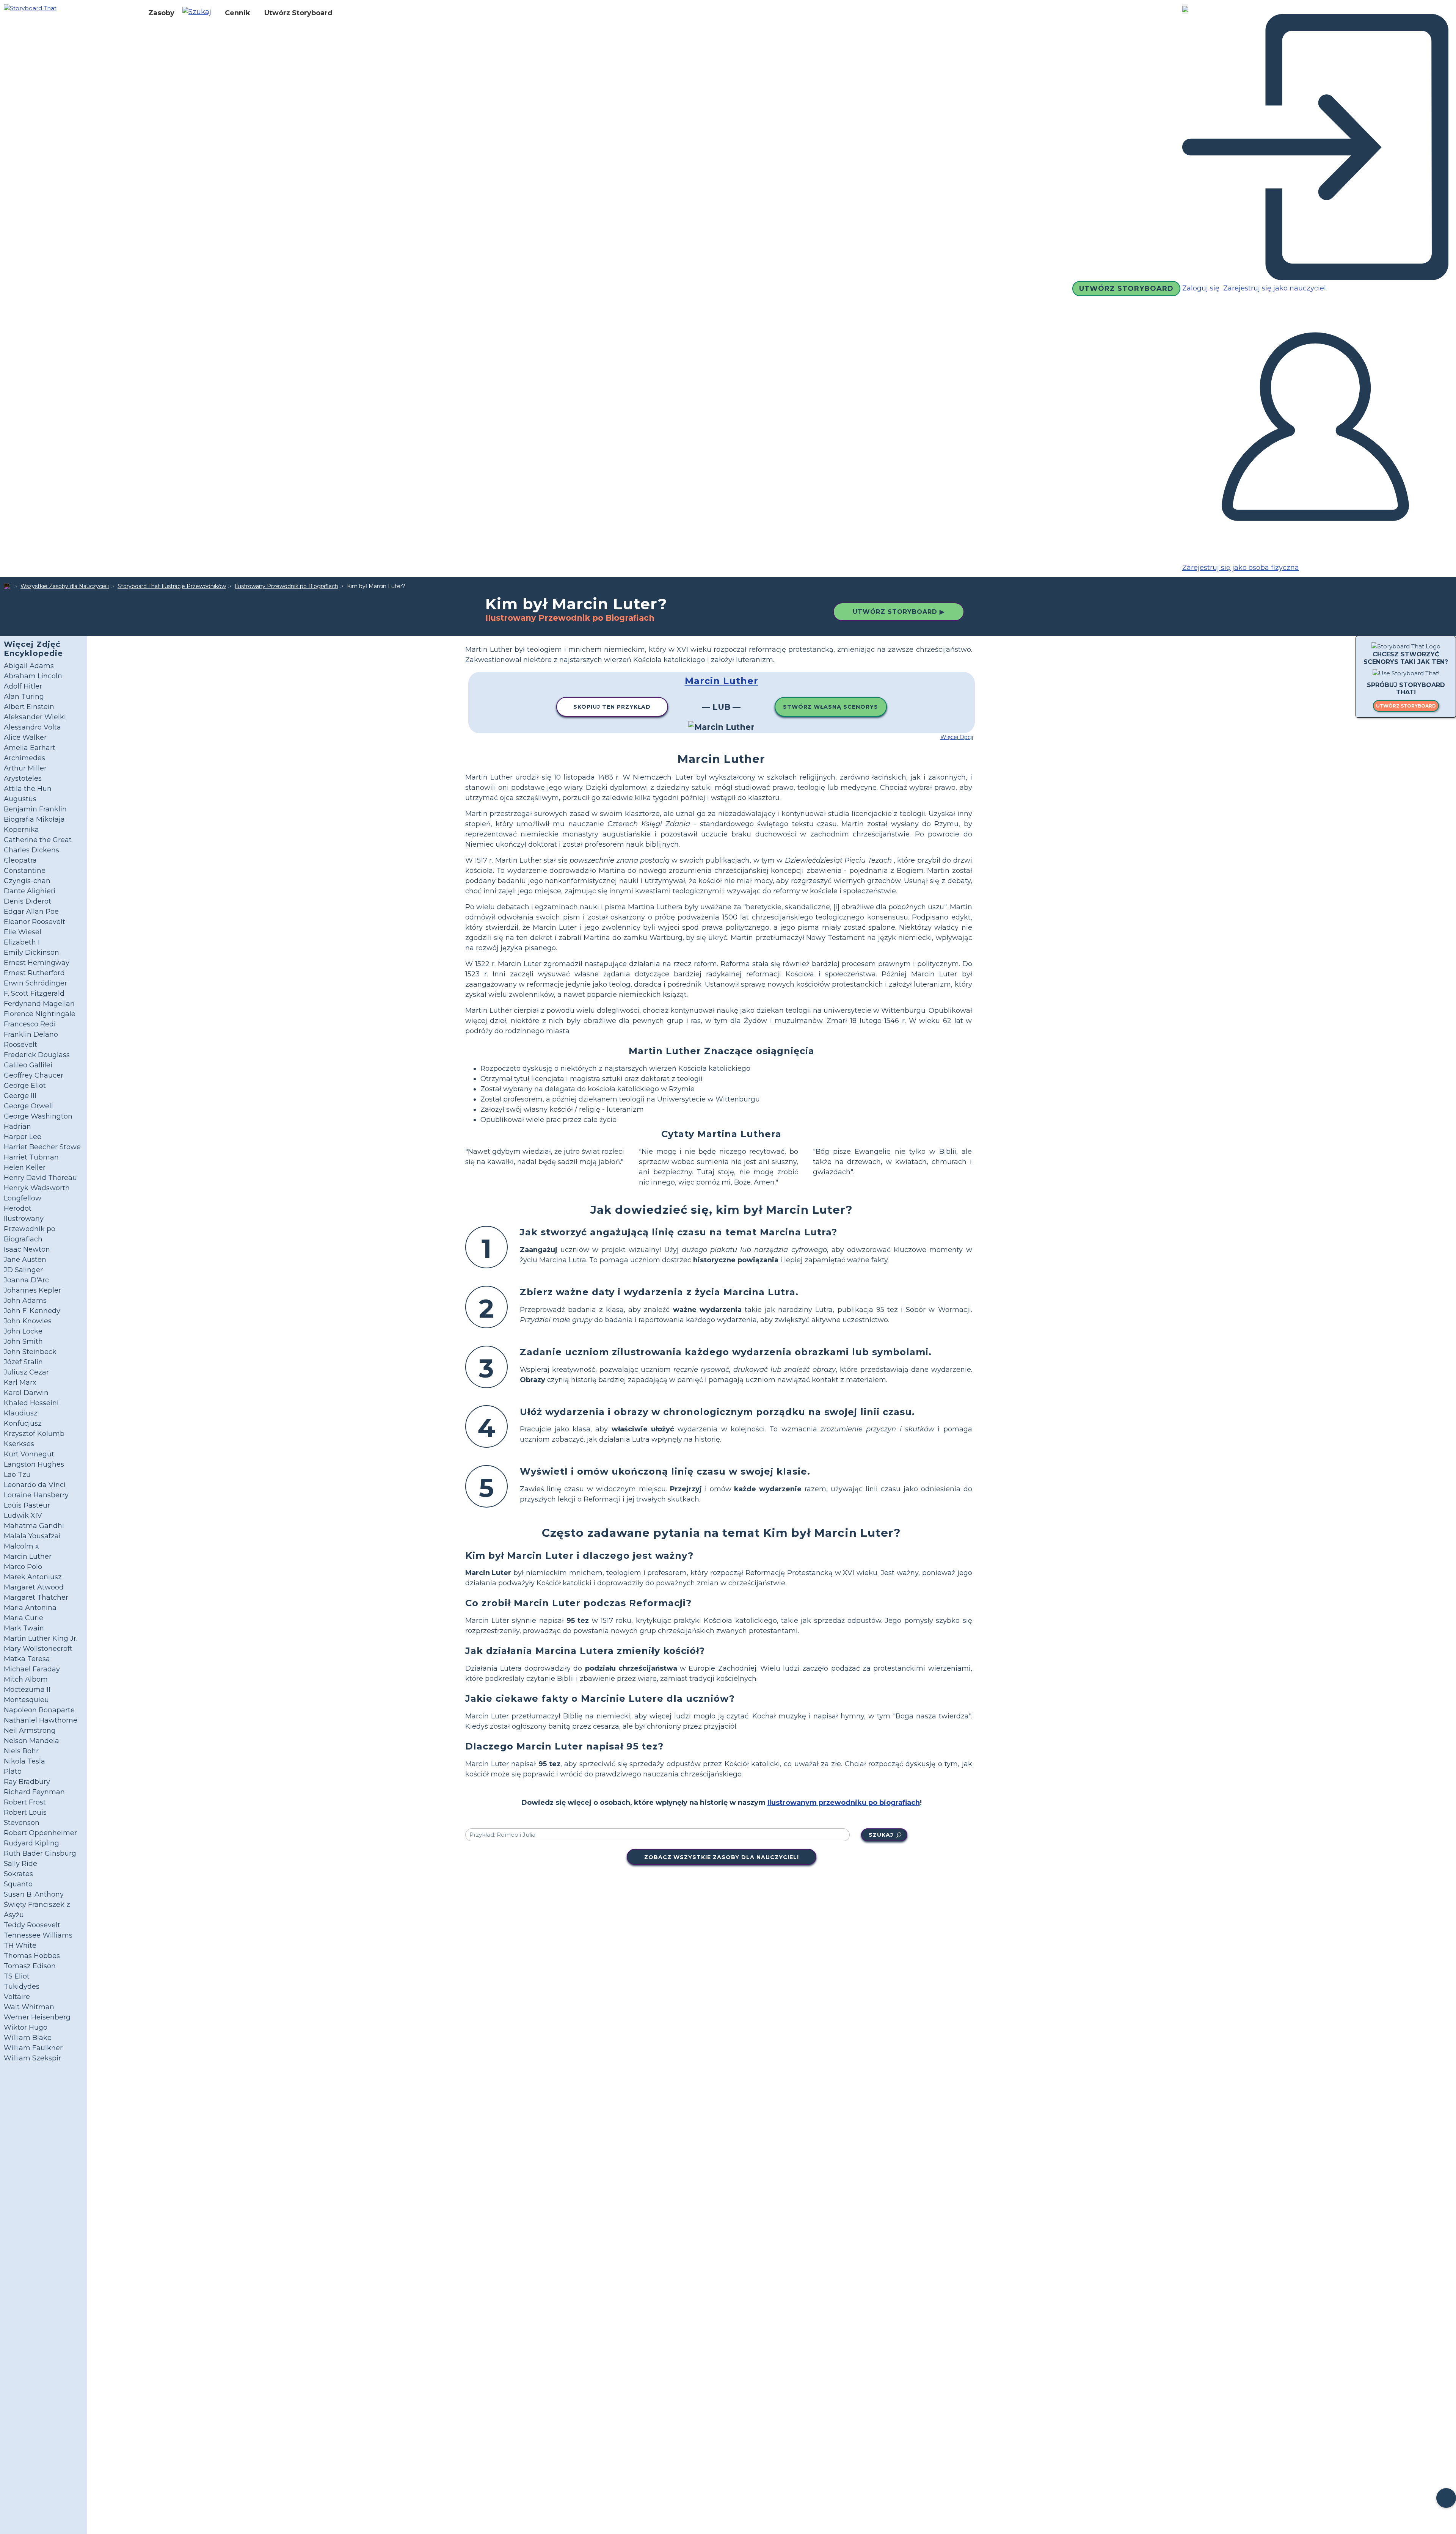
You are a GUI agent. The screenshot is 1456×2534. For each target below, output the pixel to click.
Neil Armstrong (30, 1731)
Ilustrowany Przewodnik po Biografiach (286, 586)
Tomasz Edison (30, 1966)
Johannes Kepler (32, 1290)
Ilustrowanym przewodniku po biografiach (844, 1803)
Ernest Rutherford (34, 973)
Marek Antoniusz (33, 1577)
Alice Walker (25, 737)
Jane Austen (25, 1260)
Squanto (18, 1884)
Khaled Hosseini (31, 1403)
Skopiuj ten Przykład (612, 707)
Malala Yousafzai (32, 1536)
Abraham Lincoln (33, 676)
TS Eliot (17, 1976)
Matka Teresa (27, 1659)
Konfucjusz (23, 1423)
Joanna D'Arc (26, 1280)
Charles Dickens (31, 850)
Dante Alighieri (30, 891)
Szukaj (881, 1835)
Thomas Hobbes (32, 1956)
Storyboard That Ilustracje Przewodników (172, 586)
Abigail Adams (29, 666)
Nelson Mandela (31, 1741)
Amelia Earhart (30, 748)
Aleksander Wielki (35, 717)
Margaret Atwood (34, 1587)
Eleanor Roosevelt (35, 922)
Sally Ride (20, 1864)
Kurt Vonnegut (29, 1454)
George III (20, 1096)
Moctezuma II (27, 1690)
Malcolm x (21, 1546)
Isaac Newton (27, 1249)
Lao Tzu (17, 1475)
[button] (200, 13)
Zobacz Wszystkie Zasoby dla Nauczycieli (722, 1857)
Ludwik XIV (23, 1516)
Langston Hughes (34, 1464)
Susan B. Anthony (34, 1894)
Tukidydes (22, 1986)
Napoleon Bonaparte (39, 1710)
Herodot (18, 1208)
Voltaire (17, 1997)
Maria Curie (24, 1618)
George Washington (38, 1116)
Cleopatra (20, 860)
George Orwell (28, 1106)
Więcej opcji (957, 737)
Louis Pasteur (27, 1505)
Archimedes (24, 758)
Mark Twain (24, 1628)
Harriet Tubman (31, 1157)
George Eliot (25, 1086)
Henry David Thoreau (40, 1178)
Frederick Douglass (37, 1055)
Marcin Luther (28, 1556)
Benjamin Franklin (35, 809)
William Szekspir (32, 2058)
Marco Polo (23, 1567)
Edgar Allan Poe (31, 912)
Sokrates (18, 1874)
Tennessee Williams (38, 1935)
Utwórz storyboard (1406, 706)
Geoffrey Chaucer (34, 1075)
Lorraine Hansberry (36, 1495)
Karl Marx (20, 1382)
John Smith (23, 1342)
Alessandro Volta (32, 727)
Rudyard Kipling (31, 1843)
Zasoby (161, 13)
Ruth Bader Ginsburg (40, 1853)
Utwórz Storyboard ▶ (899, 612)
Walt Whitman (29, 2007)
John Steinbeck (30, 1352)
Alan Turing (24, 697)
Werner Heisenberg (37, 2017)
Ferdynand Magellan (39, 1004)
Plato (13, 1771)
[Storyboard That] (30, 8)
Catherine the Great (38, 840)
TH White (20, 1946)
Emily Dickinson (31, 952)
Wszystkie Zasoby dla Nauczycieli (65, 586)
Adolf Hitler (23, 686)
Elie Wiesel (23, 932)
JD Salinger (23, 1270)
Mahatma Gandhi (34, 1526)
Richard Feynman (34, 1792)
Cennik (238, 13)
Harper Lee (23, 1137)
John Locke (23, 1331)
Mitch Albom (26, 1679)
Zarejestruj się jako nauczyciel (1274, 288)
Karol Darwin (26, 1393)
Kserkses (19, 1444)
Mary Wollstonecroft (38, 1649)
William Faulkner (33, 2048)
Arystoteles (23, 778)
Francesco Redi (30, 1024)
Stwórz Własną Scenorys (831, 707)
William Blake (28, 2038)
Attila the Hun (28, 789)
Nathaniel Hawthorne (41, 1720)
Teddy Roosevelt (32, 1925)
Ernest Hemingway (37, 963)
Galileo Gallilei (28, 1065)
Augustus (20, 799)
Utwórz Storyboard (298, 13)
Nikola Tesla (24, 1761)
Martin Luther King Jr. (41, 1638)
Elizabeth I (22, 942)
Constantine (25, 871)
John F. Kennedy (32, 1311)
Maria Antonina (30, 1608)
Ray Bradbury (27, 1782)
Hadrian (17, 1127)
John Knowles (28, 1321)
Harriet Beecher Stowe (42, 1147)
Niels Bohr (21, 1751)
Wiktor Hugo (26, 2027)
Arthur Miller (25, 768)
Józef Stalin (23, 1362)
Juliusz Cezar (26, 1372)
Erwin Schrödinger (35, 983)
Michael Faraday (32, 1669)
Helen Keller (25, 1167)
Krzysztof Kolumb (34, 1434)
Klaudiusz (21, 1413)
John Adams (25, 1301)
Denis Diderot (27, 901)
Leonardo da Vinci (35, 1485)
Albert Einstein (29, 707)
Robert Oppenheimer (40, 1833)
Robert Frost (25, 1802)
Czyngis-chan (27, 881)
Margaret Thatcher (36, 1597)
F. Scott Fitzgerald (34, 993)
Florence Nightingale (40, 1014)
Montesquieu (26, 1700)
